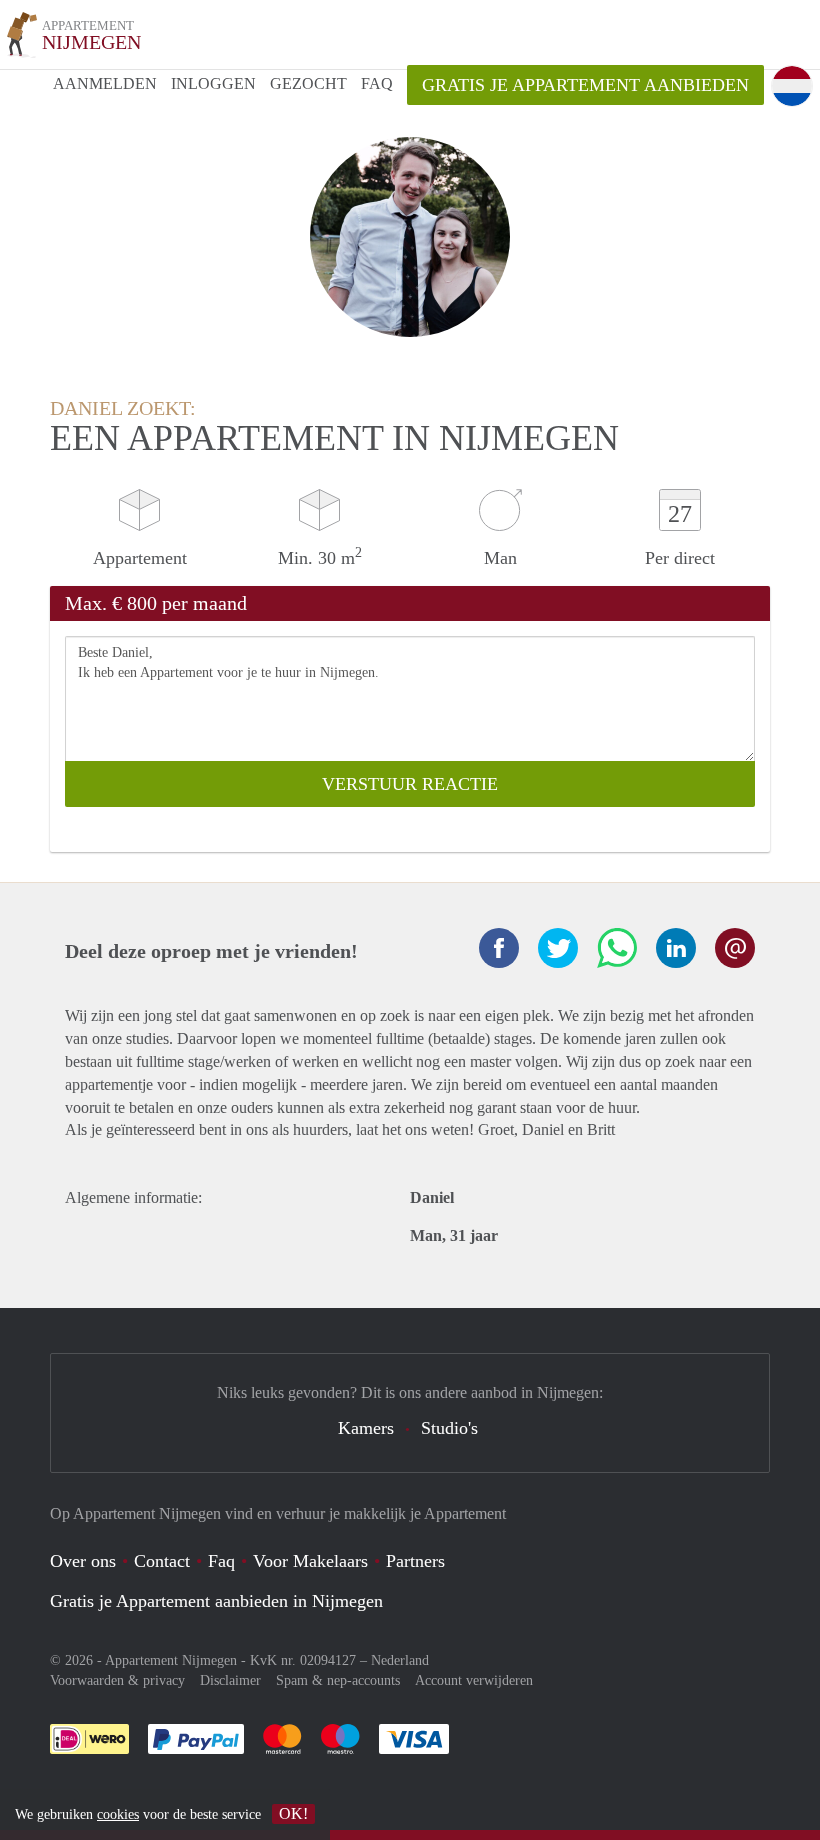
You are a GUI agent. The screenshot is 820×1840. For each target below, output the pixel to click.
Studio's (449, 1428)
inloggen (213, 83)
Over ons (83, 1561)
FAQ (377, 83)
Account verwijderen (474, 1680)
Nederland (400, 1660)
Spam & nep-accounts (338, 1680)
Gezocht (308, 83)
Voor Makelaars (310, 1561)
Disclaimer (230, 1680)
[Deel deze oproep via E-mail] (735, 948)
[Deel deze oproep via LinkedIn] (676, 948)
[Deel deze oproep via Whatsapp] (617, 948)
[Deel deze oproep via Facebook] (499, 948)
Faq (221, 1561)
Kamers (366, 1428)
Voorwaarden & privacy (117, 1680)
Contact (162, 1561)
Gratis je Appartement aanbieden (585, 85)
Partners (415, 1561)
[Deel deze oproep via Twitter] (558, 948)
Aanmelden (105, 83)
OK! (293, 1813)
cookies (118, 1814)
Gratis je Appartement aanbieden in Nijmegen (216, 1601)
